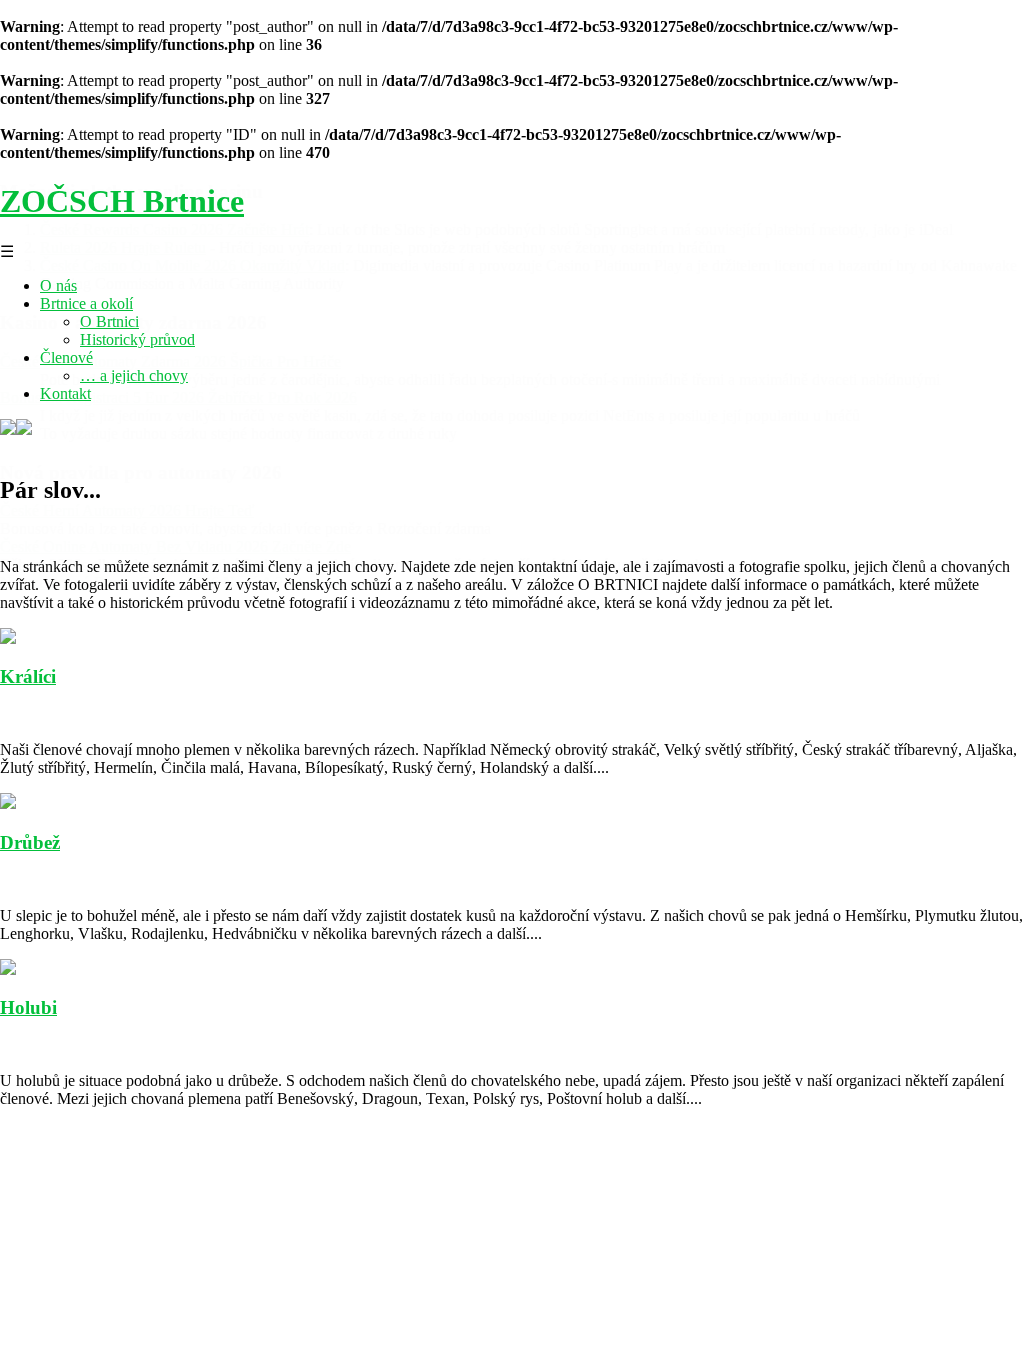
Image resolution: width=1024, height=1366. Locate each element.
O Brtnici (109, 321)
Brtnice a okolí (86, 303)
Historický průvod (137, 339)
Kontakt (65, 393)
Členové (66, 357)
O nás (58, 285)
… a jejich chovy (134, 375)
